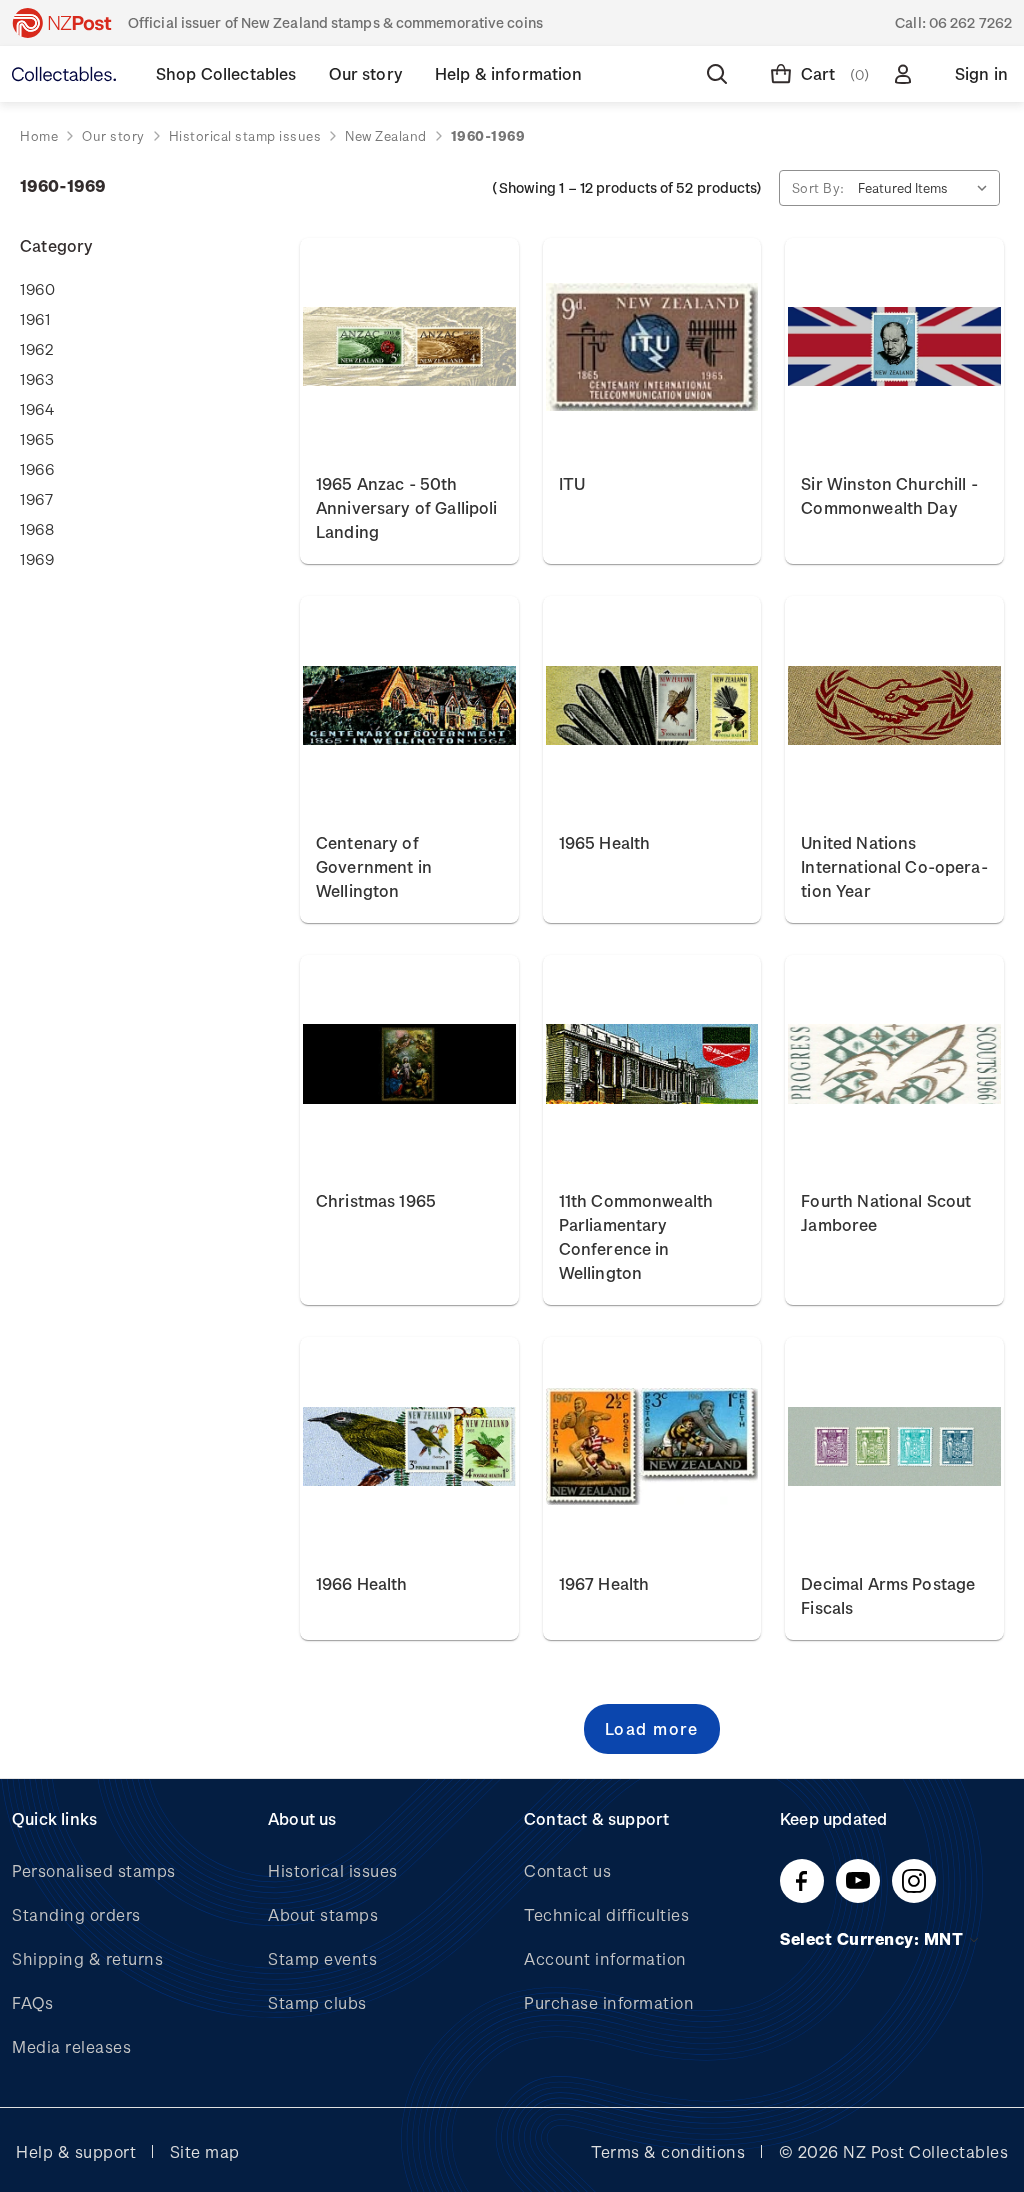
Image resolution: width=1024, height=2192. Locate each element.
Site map (205, 2151)
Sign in (981, 73)
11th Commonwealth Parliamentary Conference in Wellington (636, 1236)
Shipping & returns (87, 1958)
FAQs (32, 2002)
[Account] (907, 74)
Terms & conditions (668, 2151)
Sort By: (818, 187)
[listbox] (927, 188)
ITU (572, 483)
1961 (35, 319)
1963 (37, 379)
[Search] (721, 74)
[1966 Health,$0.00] (409, 1446)
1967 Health (604, 1583)
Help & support (76, 2151)
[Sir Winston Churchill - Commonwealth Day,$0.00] (894, 347)
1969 (37, 559)
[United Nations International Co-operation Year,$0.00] (894, 705)
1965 (37, 439)
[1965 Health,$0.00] (652, 705)
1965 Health (605, 842)
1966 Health (362, 1583)
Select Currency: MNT (873, 1938)
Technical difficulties (606, 1914)
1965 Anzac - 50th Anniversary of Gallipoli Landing (407, 507)
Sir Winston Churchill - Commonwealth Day (889, 495)
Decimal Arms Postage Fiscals (888, 1595)
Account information (605, 1958)
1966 (37, 469)
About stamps (323, 1914)
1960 (37, 289)
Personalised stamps (94, 1870)
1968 (37, 529)
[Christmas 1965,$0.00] (409, 1064)
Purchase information (609, 2002)
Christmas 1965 (376, 1200)
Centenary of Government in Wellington (374, 866)
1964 (37, 409)
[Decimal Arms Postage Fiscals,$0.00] (894, 1446)
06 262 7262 (970, 22)
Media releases (71, 2046)
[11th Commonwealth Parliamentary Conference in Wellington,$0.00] (652, 1064)
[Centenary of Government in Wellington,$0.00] (409, 705)
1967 (36, 499)
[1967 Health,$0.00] (652, 1446)
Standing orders (76, 1914)
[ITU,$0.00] (652, 347)
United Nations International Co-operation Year (894, 866)
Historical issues (333, 1870)
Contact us (567, 1870)
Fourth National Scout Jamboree (886, 1212)
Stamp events (322, 1958)
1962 (36, 349)
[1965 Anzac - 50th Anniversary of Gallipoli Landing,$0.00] (409, 347)
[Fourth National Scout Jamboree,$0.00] (894, 1064)
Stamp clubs (317, 2002)
